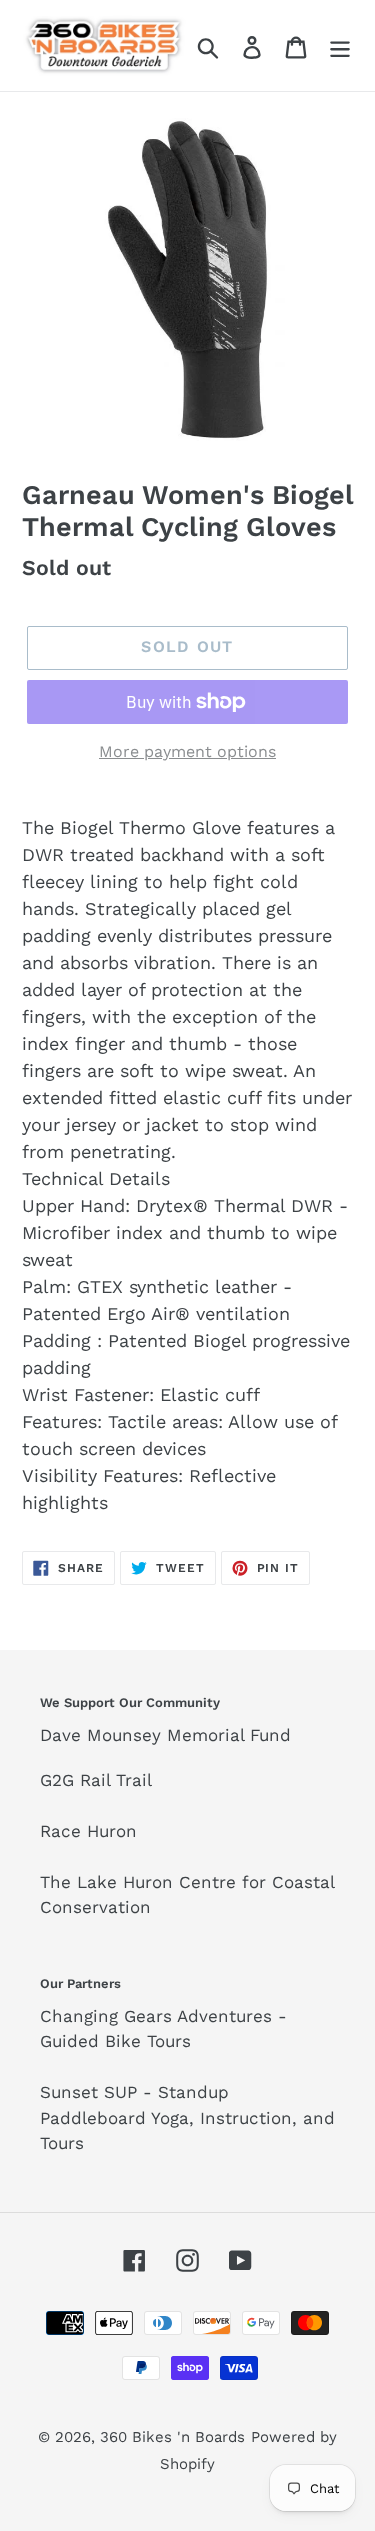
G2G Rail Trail (96, 1780)
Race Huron (88, 1831)
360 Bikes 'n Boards (172, 2437)
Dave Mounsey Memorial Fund (165, 1735)
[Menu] (340, 45)
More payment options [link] (187, 751)
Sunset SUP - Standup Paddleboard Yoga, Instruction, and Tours (187, 2117)
